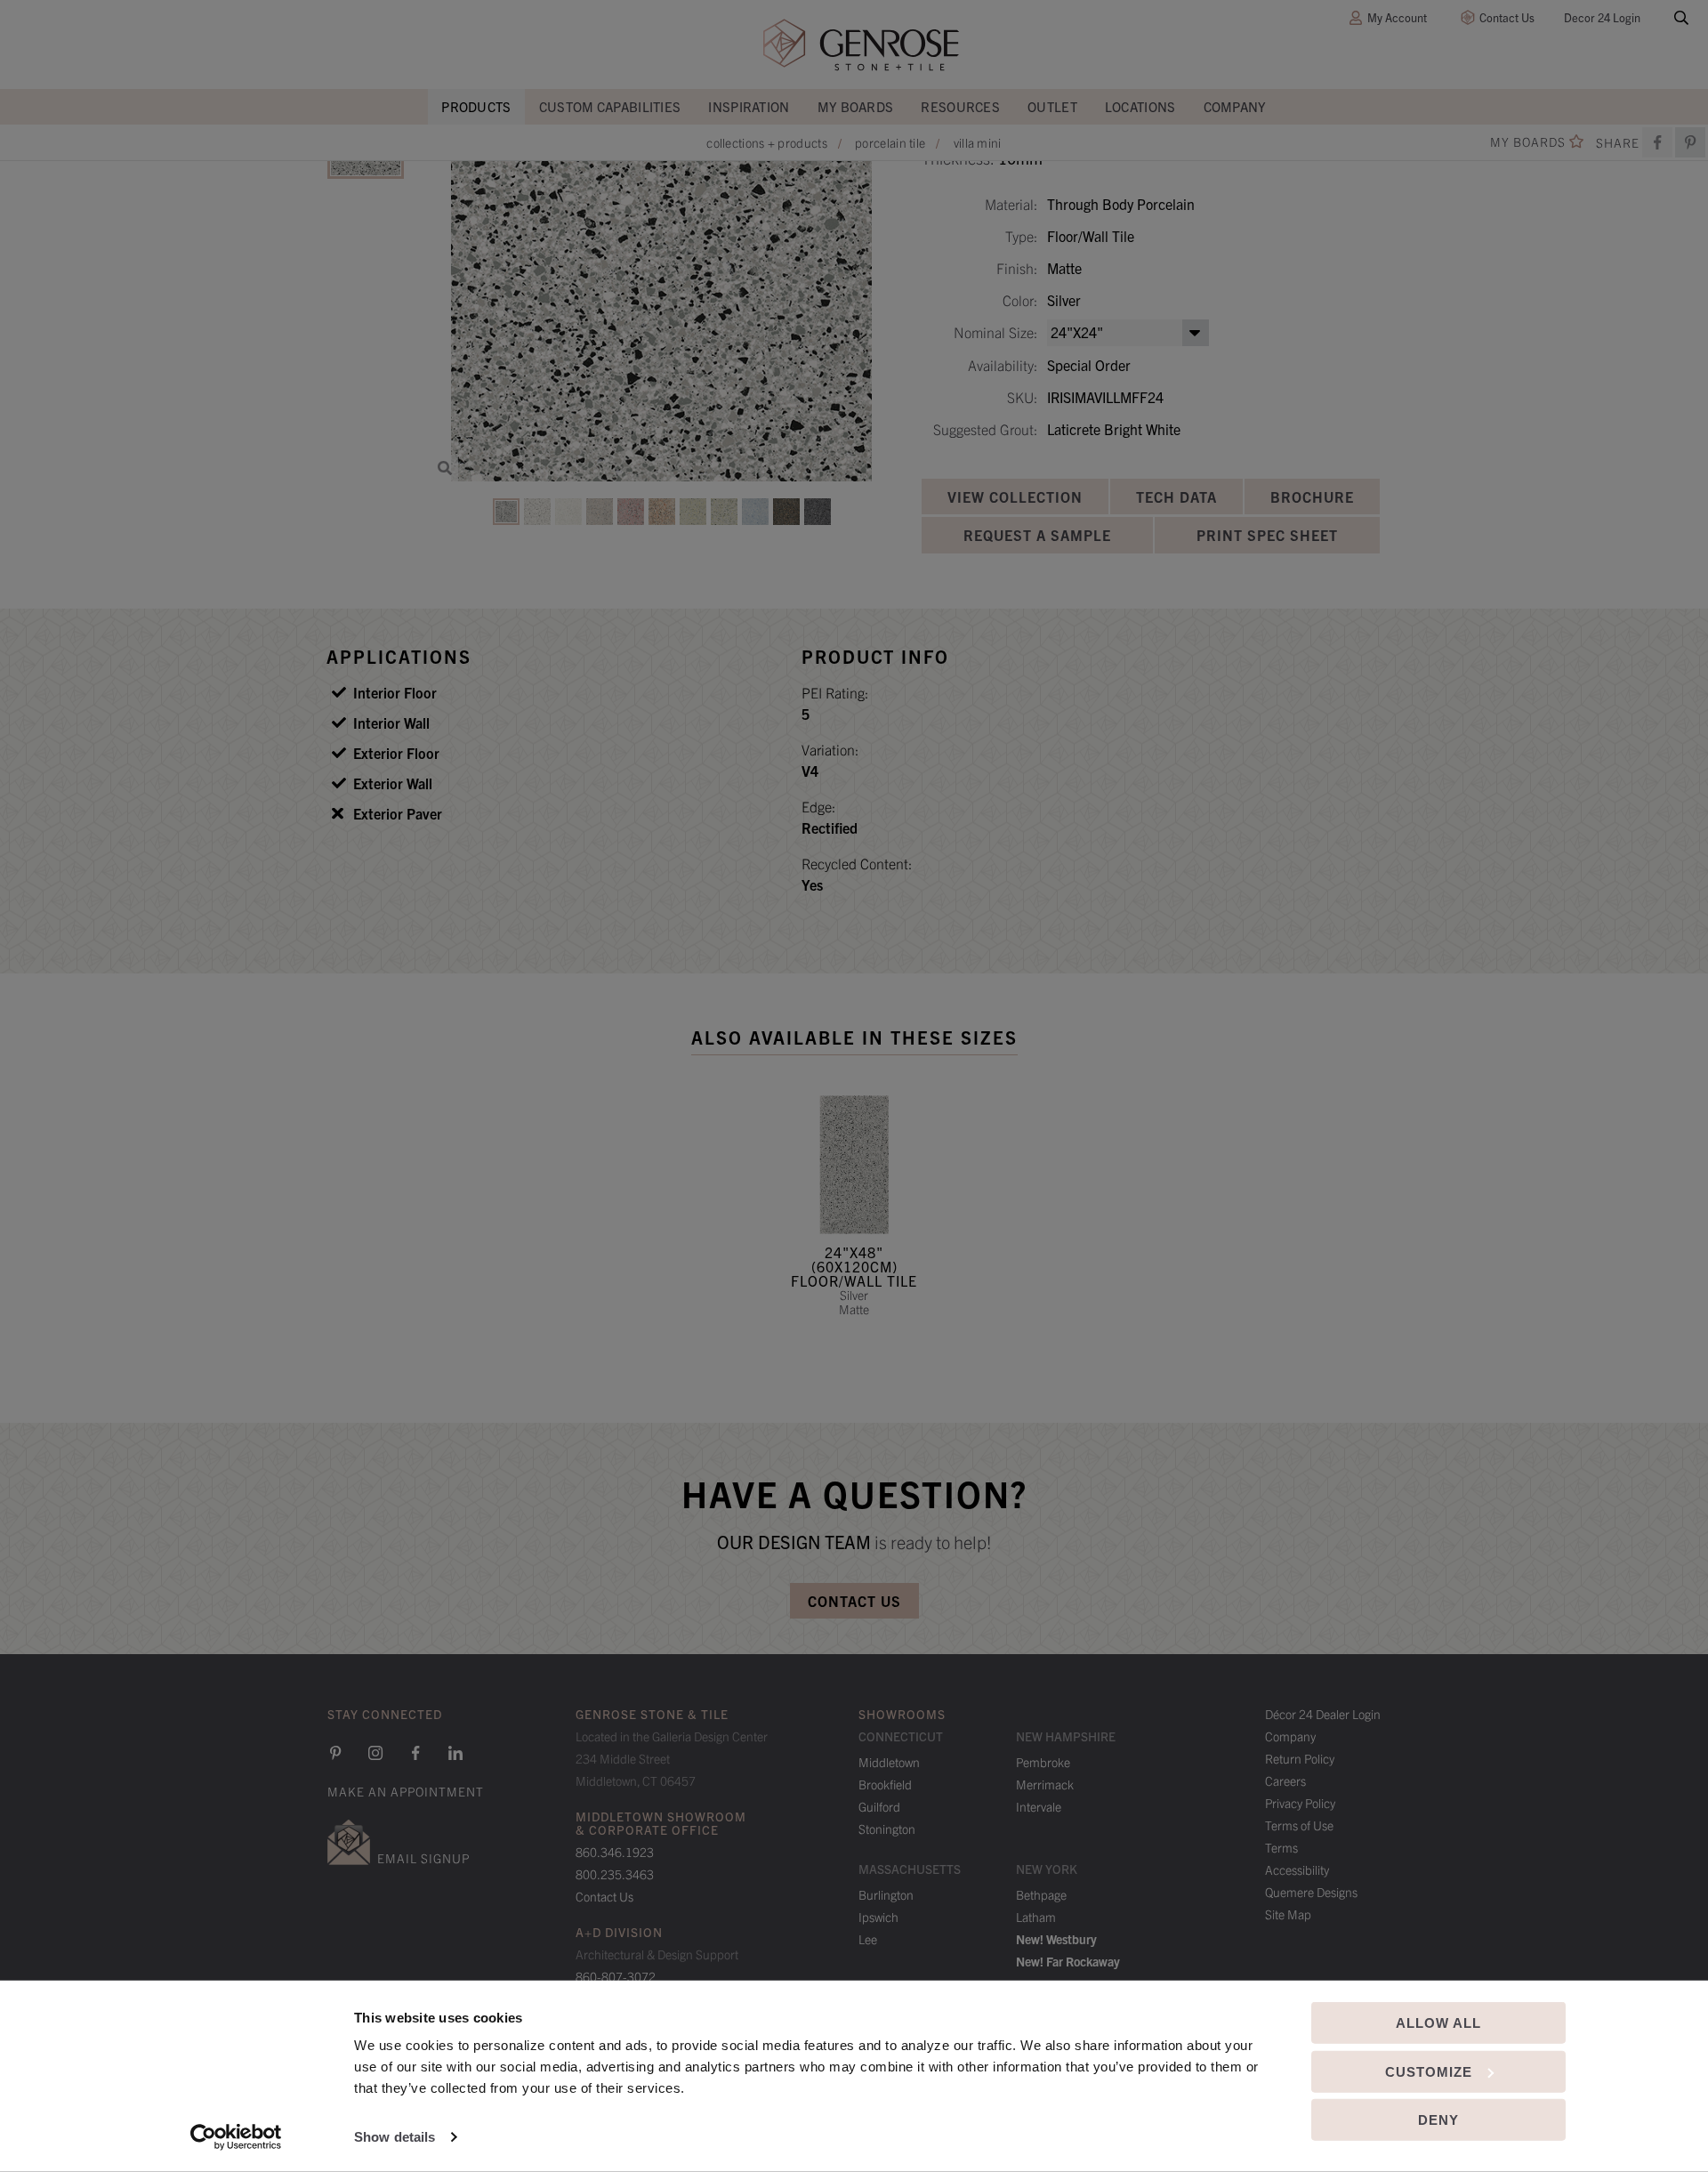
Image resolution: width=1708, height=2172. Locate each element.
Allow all (1438, 2023)
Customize (1429, 2071)
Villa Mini (978, 142)
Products (476, 106)
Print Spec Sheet (1267, 535)
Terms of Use (1299, 1825)
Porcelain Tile (890, 142)
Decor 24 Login (1602, 17)
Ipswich (878, 1917)
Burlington (886, 1894)
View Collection (1015, 497)
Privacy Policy (1300, 1803)
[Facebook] (1657, 142)
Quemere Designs (1311, 1892)
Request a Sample (1037, 535)
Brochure (1312, 497)
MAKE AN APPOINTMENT (406, 1791)
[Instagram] (375, 1753)
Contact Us (1507, 17)
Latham (1036, 1917)
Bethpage (1041, 1894)
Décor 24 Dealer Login (1323, 1714)
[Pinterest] (335, 1753)
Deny (1438, 2120)
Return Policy (1300, 1758)
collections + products (767, 142)
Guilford (879, 1806)
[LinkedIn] (455, 1753)
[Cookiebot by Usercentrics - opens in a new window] (236, 2137)
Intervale (1039, 1806)
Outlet (1052, 106)
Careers (1285, 1780)
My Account (1397, 17)
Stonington (887, 1829)
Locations (1140, 106)
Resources (960, 106)
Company (1235, 106)
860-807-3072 (616, 1976)
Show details (395, 2137)
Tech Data (1176, 497)
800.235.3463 (615, 1874)
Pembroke (1043, 1762)
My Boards (856, 106)
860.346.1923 (615, 1852)
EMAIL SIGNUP (423, 1858)
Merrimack (1045, 1784)
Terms (1281, 1847)
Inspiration (749, 106)
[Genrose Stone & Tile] (861, 45)
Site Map (1288, 1914)
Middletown (889, 1762)
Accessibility (1297, 1869)
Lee (868, 1939)
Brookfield (885, 1784)
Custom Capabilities (610, 106)
